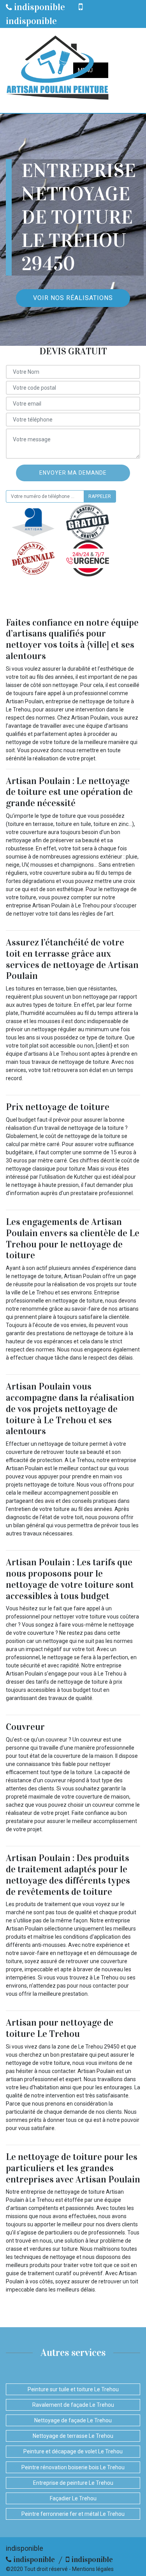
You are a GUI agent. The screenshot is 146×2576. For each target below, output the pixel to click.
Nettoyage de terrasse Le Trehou (73, 2436)
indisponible (39, 7)
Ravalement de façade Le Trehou (73, 2405)
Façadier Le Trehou (73, 2498)
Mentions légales (93, 2569)
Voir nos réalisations (73, 298)
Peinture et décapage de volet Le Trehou (73, 2451)
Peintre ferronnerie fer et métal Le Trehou (73, 2514)
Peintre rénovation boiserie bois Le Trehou (73, 2467)
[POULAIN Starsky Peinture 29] (57, 70)
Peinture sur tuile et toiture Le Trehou (73, 2389)
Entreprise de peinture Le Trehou (73, 2483)
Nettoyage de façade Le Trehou (73, 2420)
